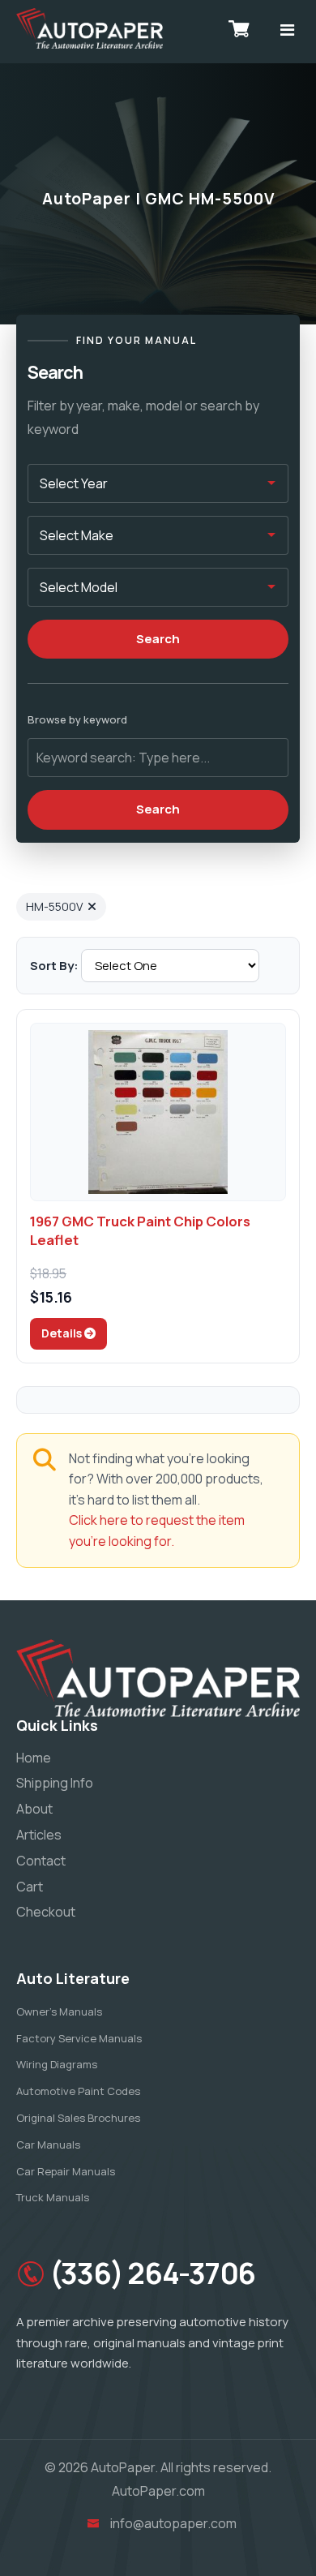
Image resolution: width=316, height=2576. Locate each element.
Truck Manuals (53, 2197)
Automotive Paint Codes (78, 2091)
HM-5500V (54, 906)
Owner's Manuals (59, 2011)
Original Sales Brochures (78, 2118)
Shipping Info (55, 1783)
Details (63, 1333)
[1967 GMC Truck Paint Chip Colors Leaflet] (158, 1112)
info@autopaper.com (173, 2523)
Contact (41, 1861)
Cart (30, 1887)
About (34, 1809)
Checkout (46, 1912)
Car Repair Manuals (66, 2171)
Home (34, 1758)
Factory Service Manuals (79, 2038)
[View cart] (239, 28)
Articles (39, 1835)
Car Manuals (48, 2145)
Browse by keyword (77, 719)
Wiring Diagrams (57, 2064)
